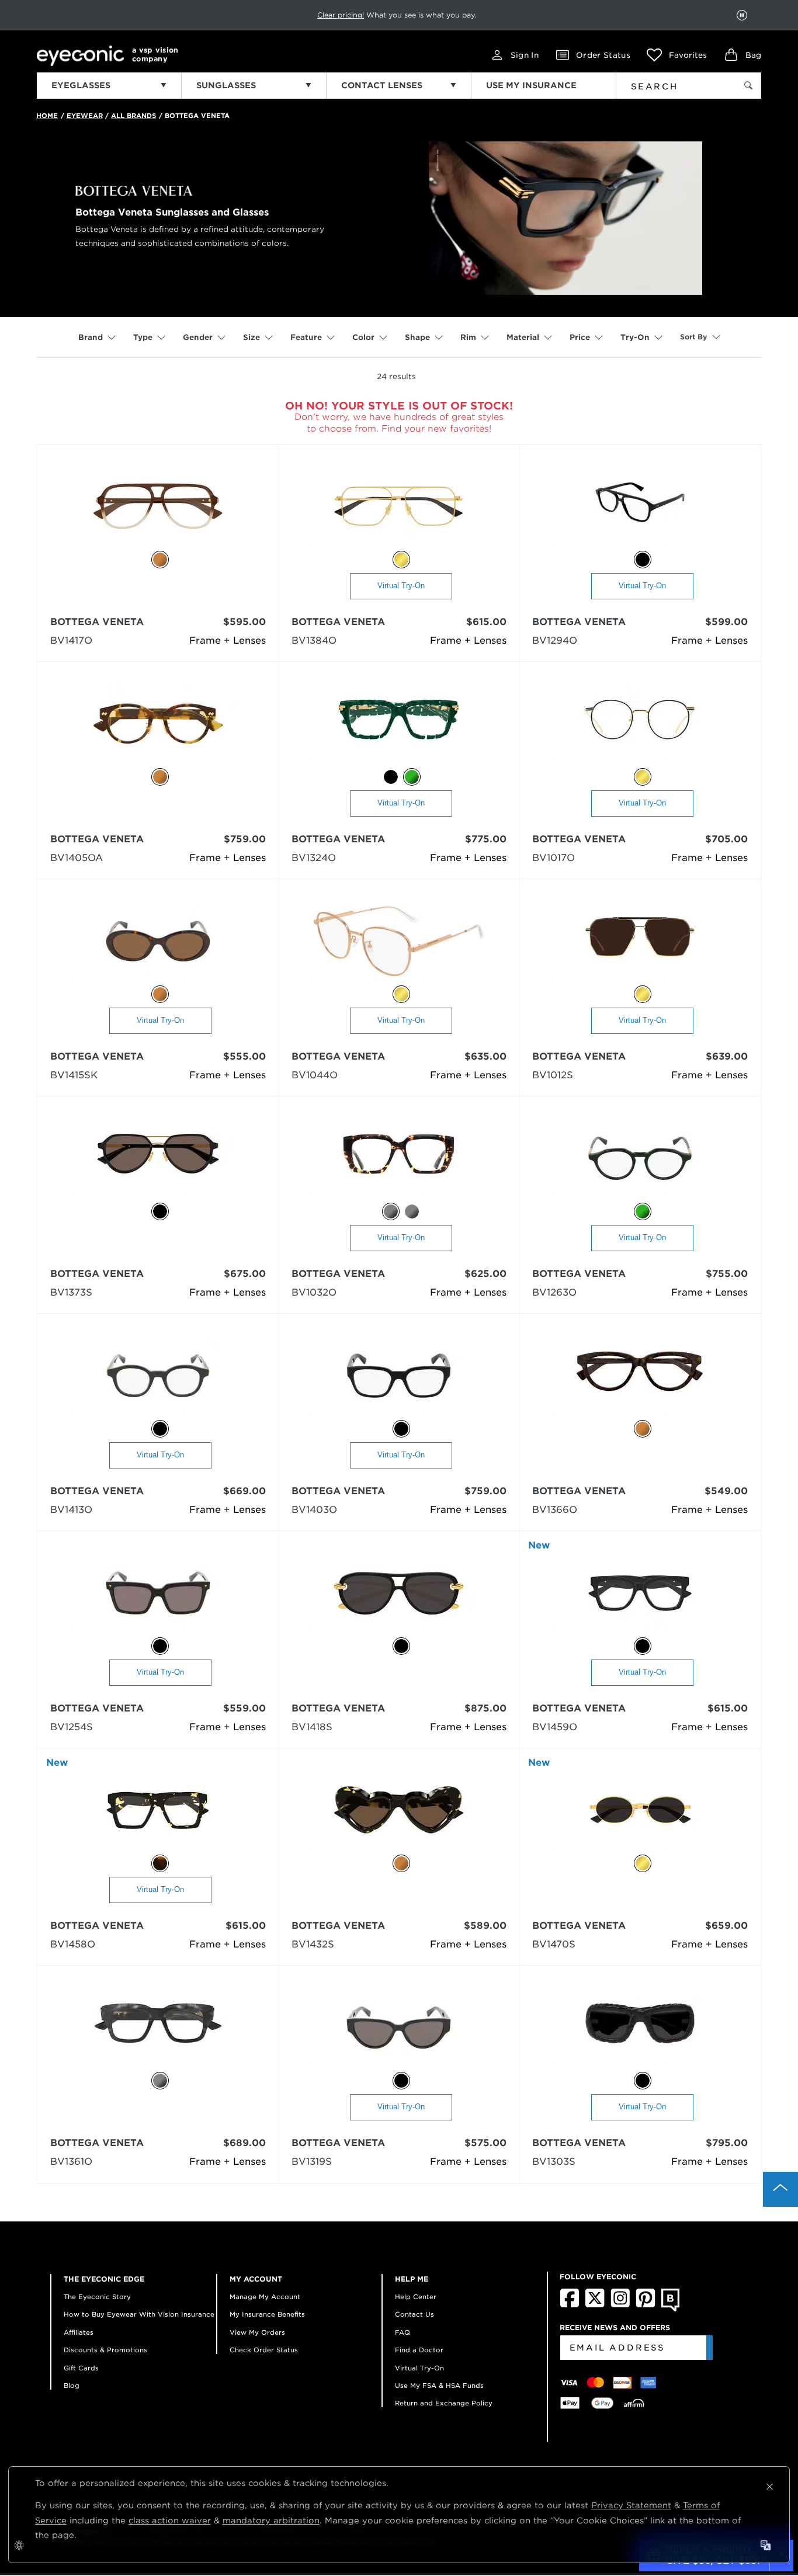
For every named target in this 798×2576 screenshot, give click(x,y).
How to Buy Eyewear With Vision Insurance (139, 2314)
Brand (91, 337)
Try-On (635, 337)
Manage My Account (265, 2297)
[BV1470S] (640, 1811)
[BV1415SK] (158, 942)
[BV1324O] (399, 725)
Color (363, 337)
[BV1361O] (158, 2028)
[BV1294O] (640, 507)
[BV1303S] (640, 2028)
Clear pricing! (341, 15)
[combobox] (669, 84)
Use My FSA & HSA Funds (439, 2386)
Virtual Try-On (401, 586)
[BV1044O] (399, 942)
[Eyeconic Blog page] (670, 2309)
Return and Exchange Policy (444, 2403)
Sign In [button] (525, 55)
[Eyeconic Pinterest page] (646, 2305)
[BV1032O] (399, 1159)
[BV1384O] (399, 507)
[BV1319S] (399, 2028)
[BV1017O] (640, 725)
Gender (198, 337)
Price (580, 337)
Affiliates (79, 2332)
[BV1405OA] (158, 725)
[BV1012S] (640, 942)
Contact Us (414, 2314)
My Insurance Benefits (267, 2314)
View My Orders (257, 2332)
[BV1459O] (640, 1594)
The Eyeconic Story (97, 2297)
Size (251, 337)
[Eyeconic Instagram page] (620, 2305)
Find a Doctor (419, 2350)
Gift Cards (81, 2368)
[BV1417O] (158, 507)
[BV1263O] (640, 1159)
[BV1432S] (399, 1811)
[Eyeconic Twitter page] (595, 2305)
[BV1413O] (158, 1376)
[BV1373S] (158, 1159)
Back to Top (780, 2189)
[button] (677, 55)
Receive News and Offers (615, 2327)
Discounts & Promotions (105, 2350)
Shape (417, 337)
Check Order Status (264, 2350)
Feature (306, 337)
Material (523, 337)
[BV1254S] (158, 1594)
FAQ (403, 2332)
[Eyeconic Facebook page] (570, 2305)
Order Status (603, 55)
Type (143, 337)
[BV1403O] (399, 1376)
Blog (72, 2386)
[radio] (160, 560)
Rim (468, 337)
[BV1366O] (640, 1376)
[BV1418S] (399, 1594)
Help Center (416, 2297)
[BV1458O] (158, 1811)
